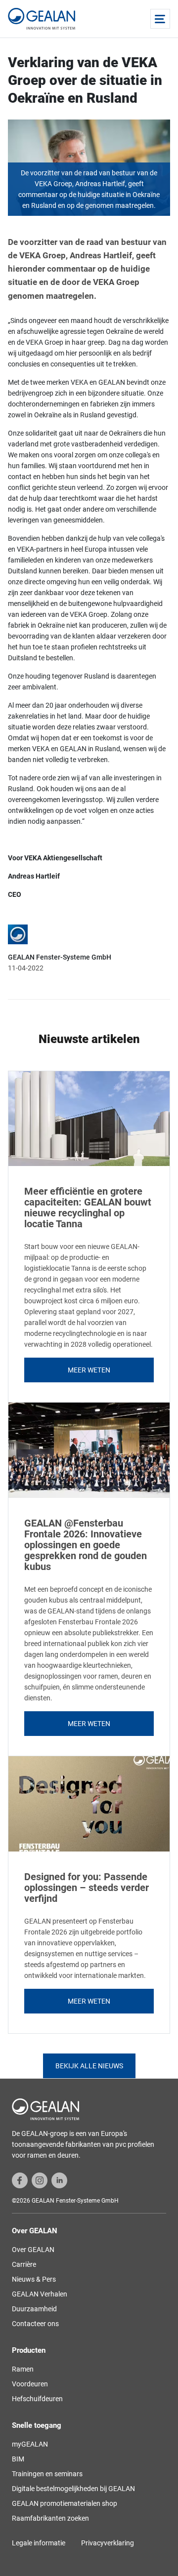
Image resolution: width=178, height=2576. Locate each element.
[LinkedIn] (59, 2179)
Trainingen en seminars (47, 2474)
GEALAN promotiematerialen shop (65, 2503)
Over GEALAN (33, 2250)
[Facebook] (20, 2179)
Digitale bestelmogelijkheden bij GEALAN (73, 2489)
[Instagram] (40, 2179)
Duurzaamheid (34, 2309)
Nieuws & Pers (34, 2279)
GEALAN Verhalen (40, 2294)
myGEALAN (30, 2444)
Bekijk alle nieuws (89, 2066)
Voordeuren (30, 2384)
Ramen (23, 2369)
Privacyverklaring (108, 2543)
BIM (18, 2459)
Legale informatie (39, 2543)
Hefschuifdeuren (37, 2399)
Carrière (24, 2264)
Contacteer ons (35, 2324)
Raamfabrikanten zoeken (50, 2518)
